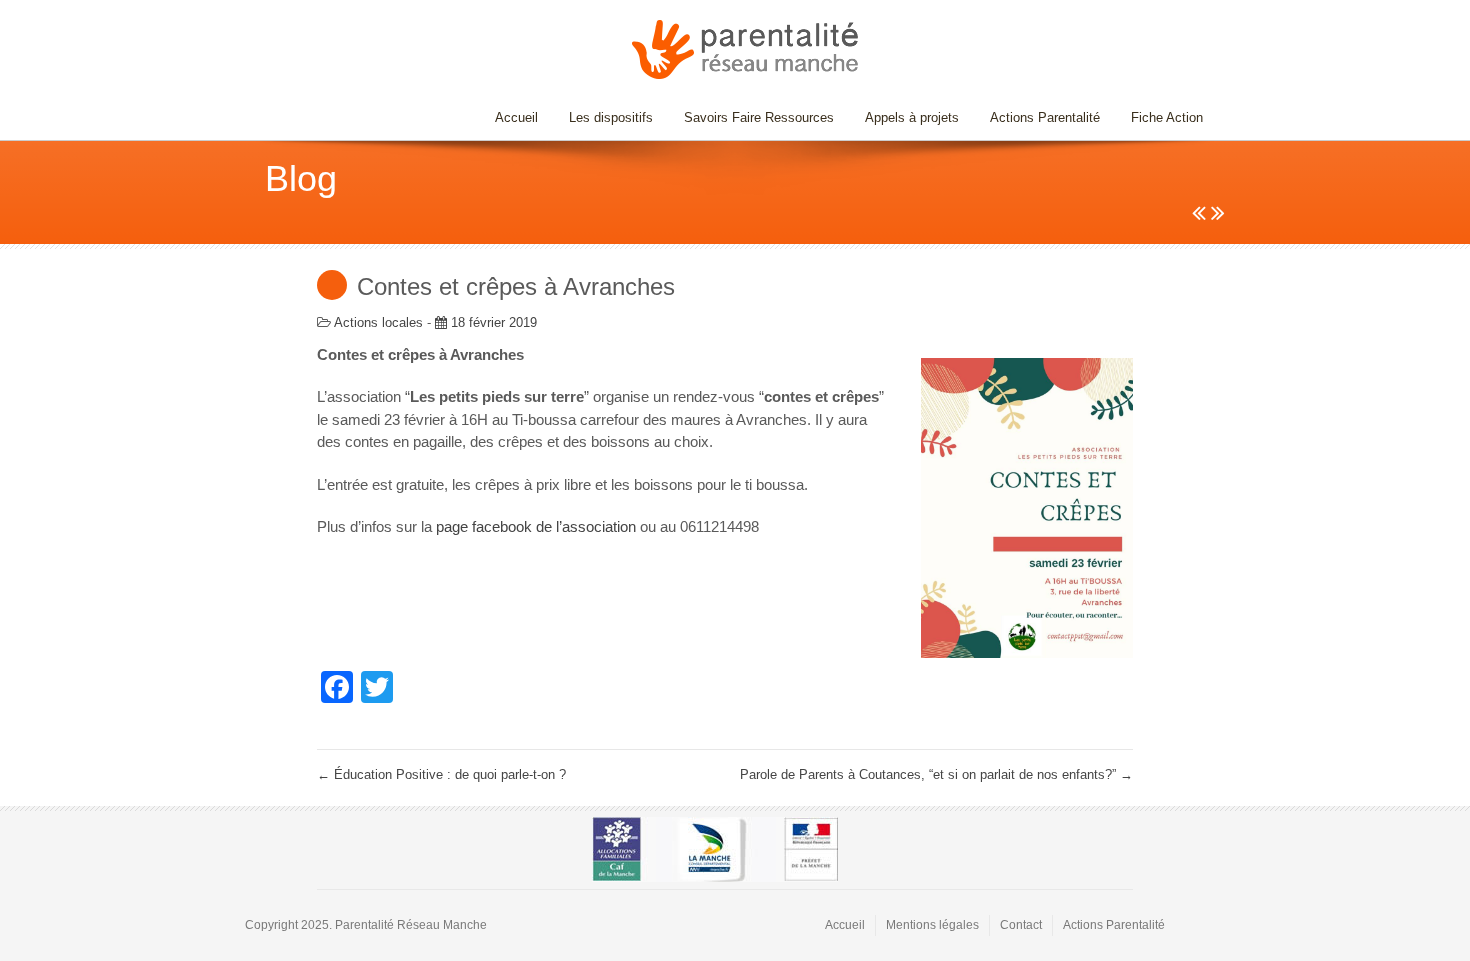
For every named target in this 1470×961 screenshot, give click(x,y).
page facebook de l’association (536, 526)
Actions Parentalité (1045, 117)
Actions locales (378, 322)
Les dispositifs (603, 117)
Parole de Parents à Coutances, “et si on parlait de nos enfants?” (936, 774)
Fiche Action (1167, 117)
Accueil (516, 117)
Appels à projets (912, 117)
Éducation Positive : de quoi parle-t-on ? (441, 774)
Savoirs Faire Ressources (751, 117)
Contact (1021, 925)
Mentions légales (932, 925)
